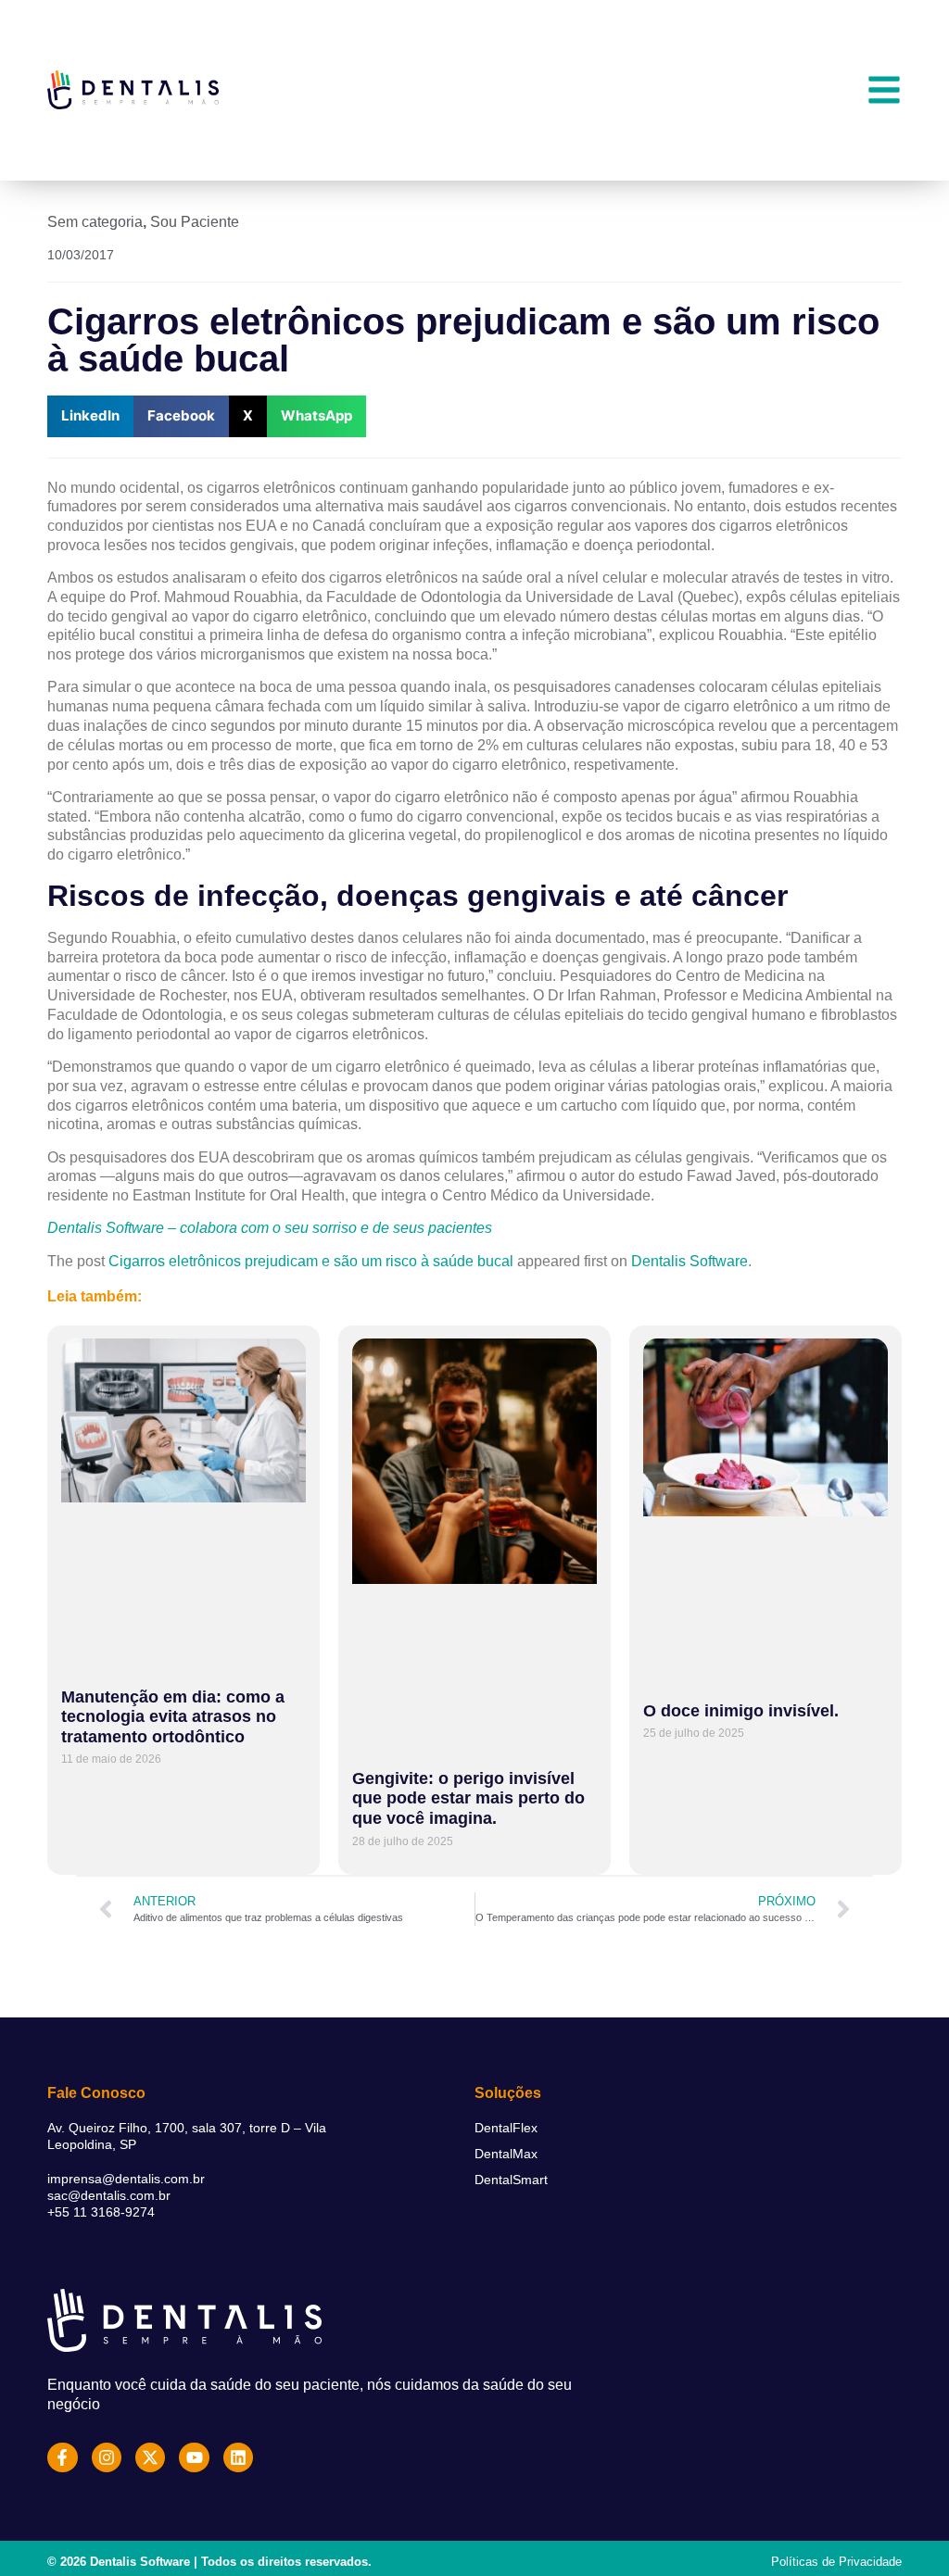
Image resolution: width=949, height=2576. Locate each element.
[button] (90, 416)
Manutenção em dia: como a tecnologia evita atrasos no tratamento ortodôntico (173, 1717)
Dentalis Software (690, 1261)
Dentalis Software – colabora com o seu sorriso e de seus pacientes (270, 1228)
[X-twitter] (150, 2457)
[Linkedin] (238, 2457)
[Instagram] (107, 2457)
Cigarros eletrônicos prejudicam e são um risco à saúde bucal (311, 1261)
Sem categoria (95, 222)
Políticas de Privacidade (836, 2562)
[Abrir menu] (884, 90)
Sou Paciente (195, 222)
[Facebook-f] (62, 2457)
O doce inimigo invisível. (741, 1711)
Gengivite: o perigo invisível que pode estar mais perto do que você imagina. (468, 1798)
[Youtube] (194, 2457)
